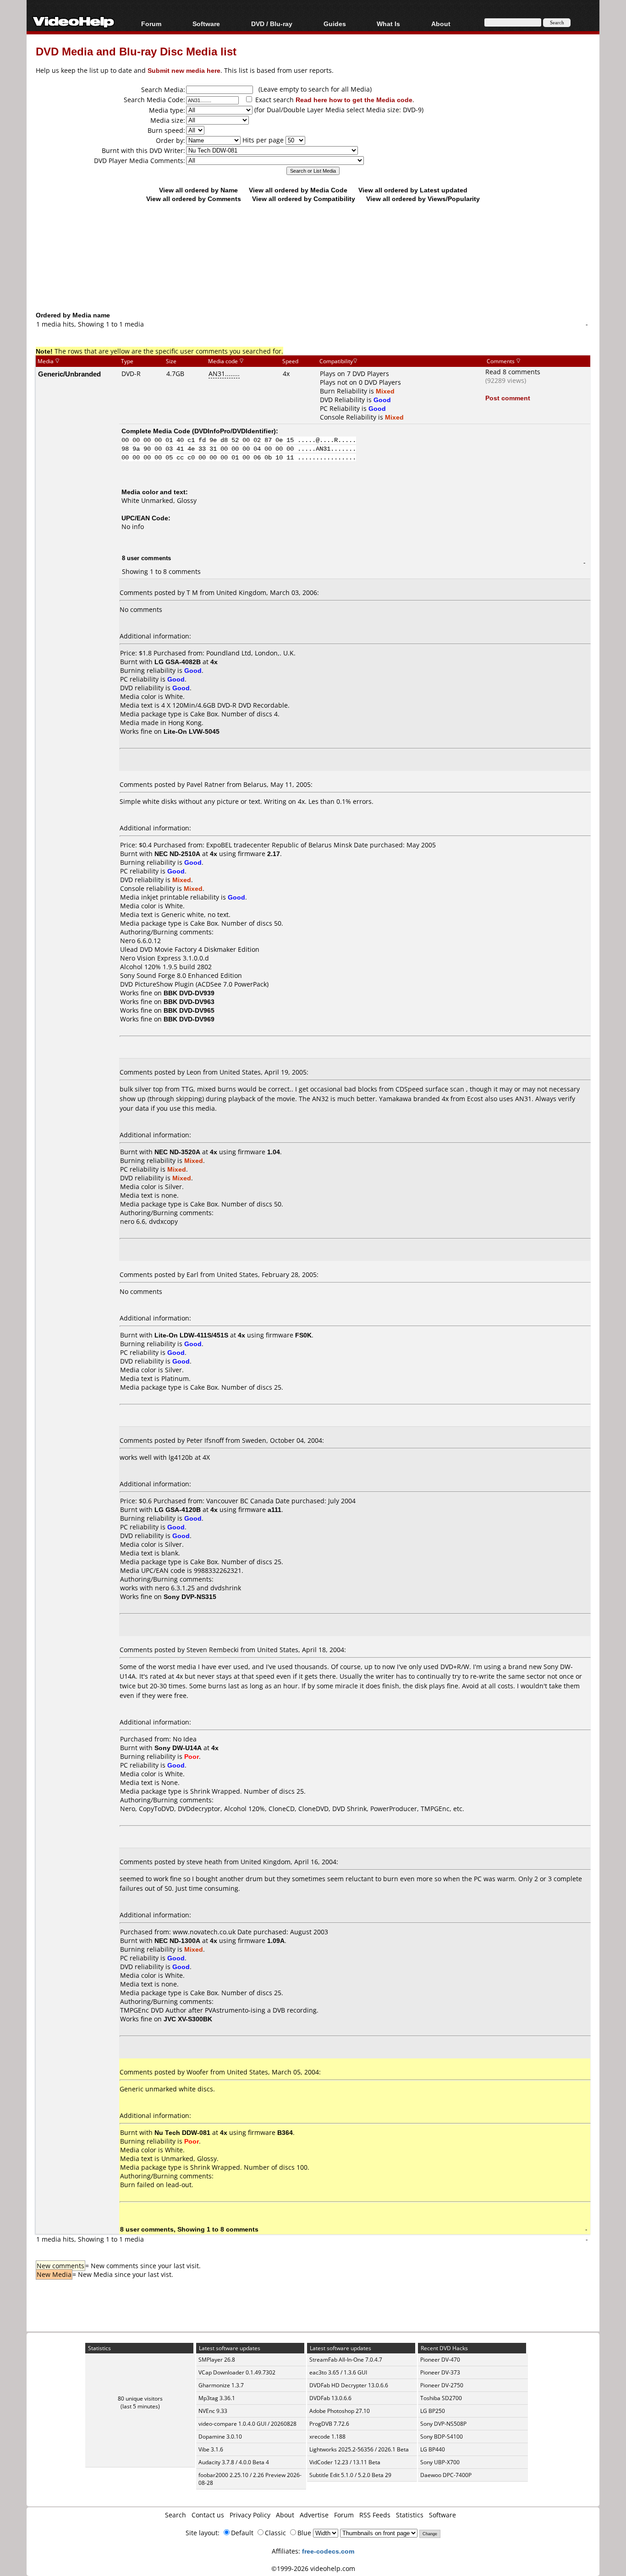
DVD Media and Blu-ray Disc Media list (136, 51)
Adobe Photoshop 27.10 (340, 2411)
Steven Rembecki (213, 1650)
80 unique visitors (140, 2399)
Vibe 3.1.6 (211, 2449)
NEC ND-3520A (177, 1152)
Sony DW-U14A (178, 1748)
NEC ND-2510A (177, 854)
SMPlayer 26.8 (217, 2360)
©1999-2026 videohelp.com (313, 2568)
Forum (151, 24)
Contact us (208, 2515)
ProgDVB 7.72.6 (329, 2424)
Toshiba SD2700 (441, 2398)
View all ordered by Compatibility (304, 199)
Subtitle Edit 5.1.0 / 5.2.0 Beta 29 (350, 2475)
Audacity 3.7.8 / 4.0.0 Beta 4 (234, 2462)
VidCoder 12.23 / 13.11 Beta (345, 2462)
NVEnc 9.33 (213, 2411)
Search (176, 2515)
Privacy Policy (250, 2515)
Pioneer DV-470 (440, 2360)
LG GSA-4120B (178, 1509)
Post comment (508, 398)
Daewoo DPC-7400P (446, 2475)
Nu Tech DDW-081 (182, 2132)
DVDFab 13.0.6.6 (330, 2398)
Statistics (410, 2515)
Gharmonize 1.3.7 (221, 2385)
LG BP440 (433, 2449)
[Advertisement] (313, 273)
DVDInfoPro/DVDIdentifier (234, 431)
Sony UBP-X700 (440, 2462)
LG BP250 (433, 2411)
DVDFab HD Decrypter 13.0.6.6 (349, 2385)
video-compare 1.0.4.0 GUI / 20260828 (247, 2424)
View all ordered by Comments (194, 199)
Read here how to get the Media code (354, 100)
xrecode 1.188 (327, 2437)
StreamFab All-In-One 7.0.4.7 (346, 2360)
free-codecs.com (328, 2551)
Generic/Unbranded (69, 374)
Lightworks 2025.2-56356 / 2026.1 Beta (359, 2449)
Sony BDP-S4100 (442, 2437)
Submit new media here (184, 70)
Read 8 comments (513, 372)
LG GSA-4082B (178, 662)
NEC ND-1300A (177, 1940)
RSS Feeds (375, 2515)
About (285, 2515)
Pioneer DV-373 (440, 2372)
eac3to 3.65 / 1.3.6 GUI (338, 2372)
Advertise (314, 2515)
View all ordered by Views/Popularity (423, 199)
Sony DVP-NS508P (443, 2424)
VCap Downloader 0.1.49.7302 (237, 2372)
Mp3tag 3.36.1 (217, 2398)
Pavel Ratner (206, 784)
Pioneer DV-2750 (442, 2385)
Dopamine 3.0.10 (220, 2437)
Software (206, 24)
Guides (335, 24)
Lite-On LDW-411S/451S (191, 1335)
